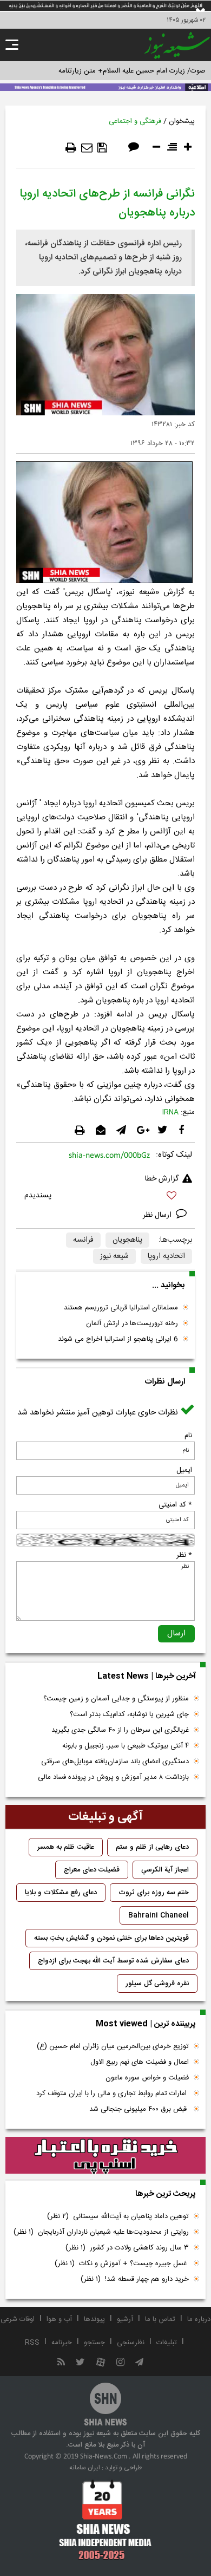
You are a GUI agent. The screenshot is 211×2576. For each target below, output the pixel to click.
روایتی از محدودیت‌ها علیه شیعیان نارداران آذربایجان (101, 2232)
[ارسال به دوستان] (87, 148)
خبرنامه (62, 2343)
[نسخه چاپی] (71, 148)
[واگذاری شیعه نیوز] (105, 86)
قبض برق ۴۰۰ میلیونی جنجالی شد (139, 2109)
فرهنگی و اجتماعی (135, 121)
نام (188, 1436)
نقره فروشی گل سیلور (157, 1984)
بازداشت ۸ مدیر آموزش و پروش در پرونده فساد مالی (113, 1777)
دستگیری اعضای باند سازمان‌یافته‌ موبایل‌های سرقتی (115, 1762)
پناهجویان (127, 1240)
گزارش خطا (162, 1179)
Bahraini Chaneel (159, 1915)
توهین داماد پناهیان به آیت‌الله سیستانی (118, 2216)
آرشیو (125, 2319)
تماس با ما (160, 2319)
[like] (105, 1197)
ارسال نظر (158, 1215)
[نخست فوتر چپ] (105, 2520)
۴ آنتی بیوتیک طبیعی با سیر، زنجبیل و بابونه (126, 1746)
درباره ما (199, 2319)
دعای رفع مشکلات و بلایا (61, 1893)
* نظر (184, 1555)
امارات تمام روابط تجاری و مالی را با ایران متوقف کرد (113, 2094)
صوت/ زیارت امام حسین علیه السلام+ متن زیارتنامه (132, 71)
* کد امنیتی (175, 1505)
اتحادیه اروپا (166, 1256)
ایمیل (184, 1470)
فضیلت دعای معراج (92, 1870)
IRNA (170, 1112)
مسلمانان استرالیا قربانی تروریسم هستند (121, 1308)
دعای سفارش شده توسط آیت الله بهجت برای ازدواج (113, 1961)
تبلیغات (167, 2343)
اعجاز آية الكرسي (165, 1870)
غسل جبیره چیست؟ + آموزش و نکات (122, 2264)
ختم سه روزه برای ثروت (154, 1893)
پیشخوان (182, 121)
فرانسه (83, 1240)
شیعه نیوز (114, 1256)
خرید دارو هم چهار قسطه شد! (135, 2279)
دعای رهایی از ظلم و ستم (152, 1847)
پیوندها (94, 2319)
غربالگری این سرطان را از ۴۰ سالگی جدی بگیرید (120, 1730)
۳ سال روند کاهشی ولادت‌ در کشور (127, 2248)
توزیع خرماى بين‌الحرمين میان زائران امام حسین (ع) (113, 2046)
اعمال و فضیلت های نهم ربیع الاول (140, 2062)
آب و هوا (59, 2319)
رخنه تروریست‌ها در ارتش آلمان (132, 1323)
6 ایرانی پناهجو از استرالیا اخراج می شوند (118, 1339)
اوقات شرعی (18, 2319)
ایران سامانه (85, 2468)
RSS (32, 2343)
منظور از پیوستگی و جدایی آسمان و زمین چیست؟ (116, 1699)
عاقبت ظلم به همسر (66, 1847)
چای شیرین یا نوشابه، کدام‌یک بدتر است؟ (129, 1714)
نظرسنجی (131, 2343)
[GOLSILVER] (105, 2156)
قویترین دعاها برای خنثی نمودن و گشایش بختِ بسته (111, 1938)
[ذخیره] (102, 148)
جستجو (94, 2343)
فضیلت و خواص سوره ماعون (147, 2078)
